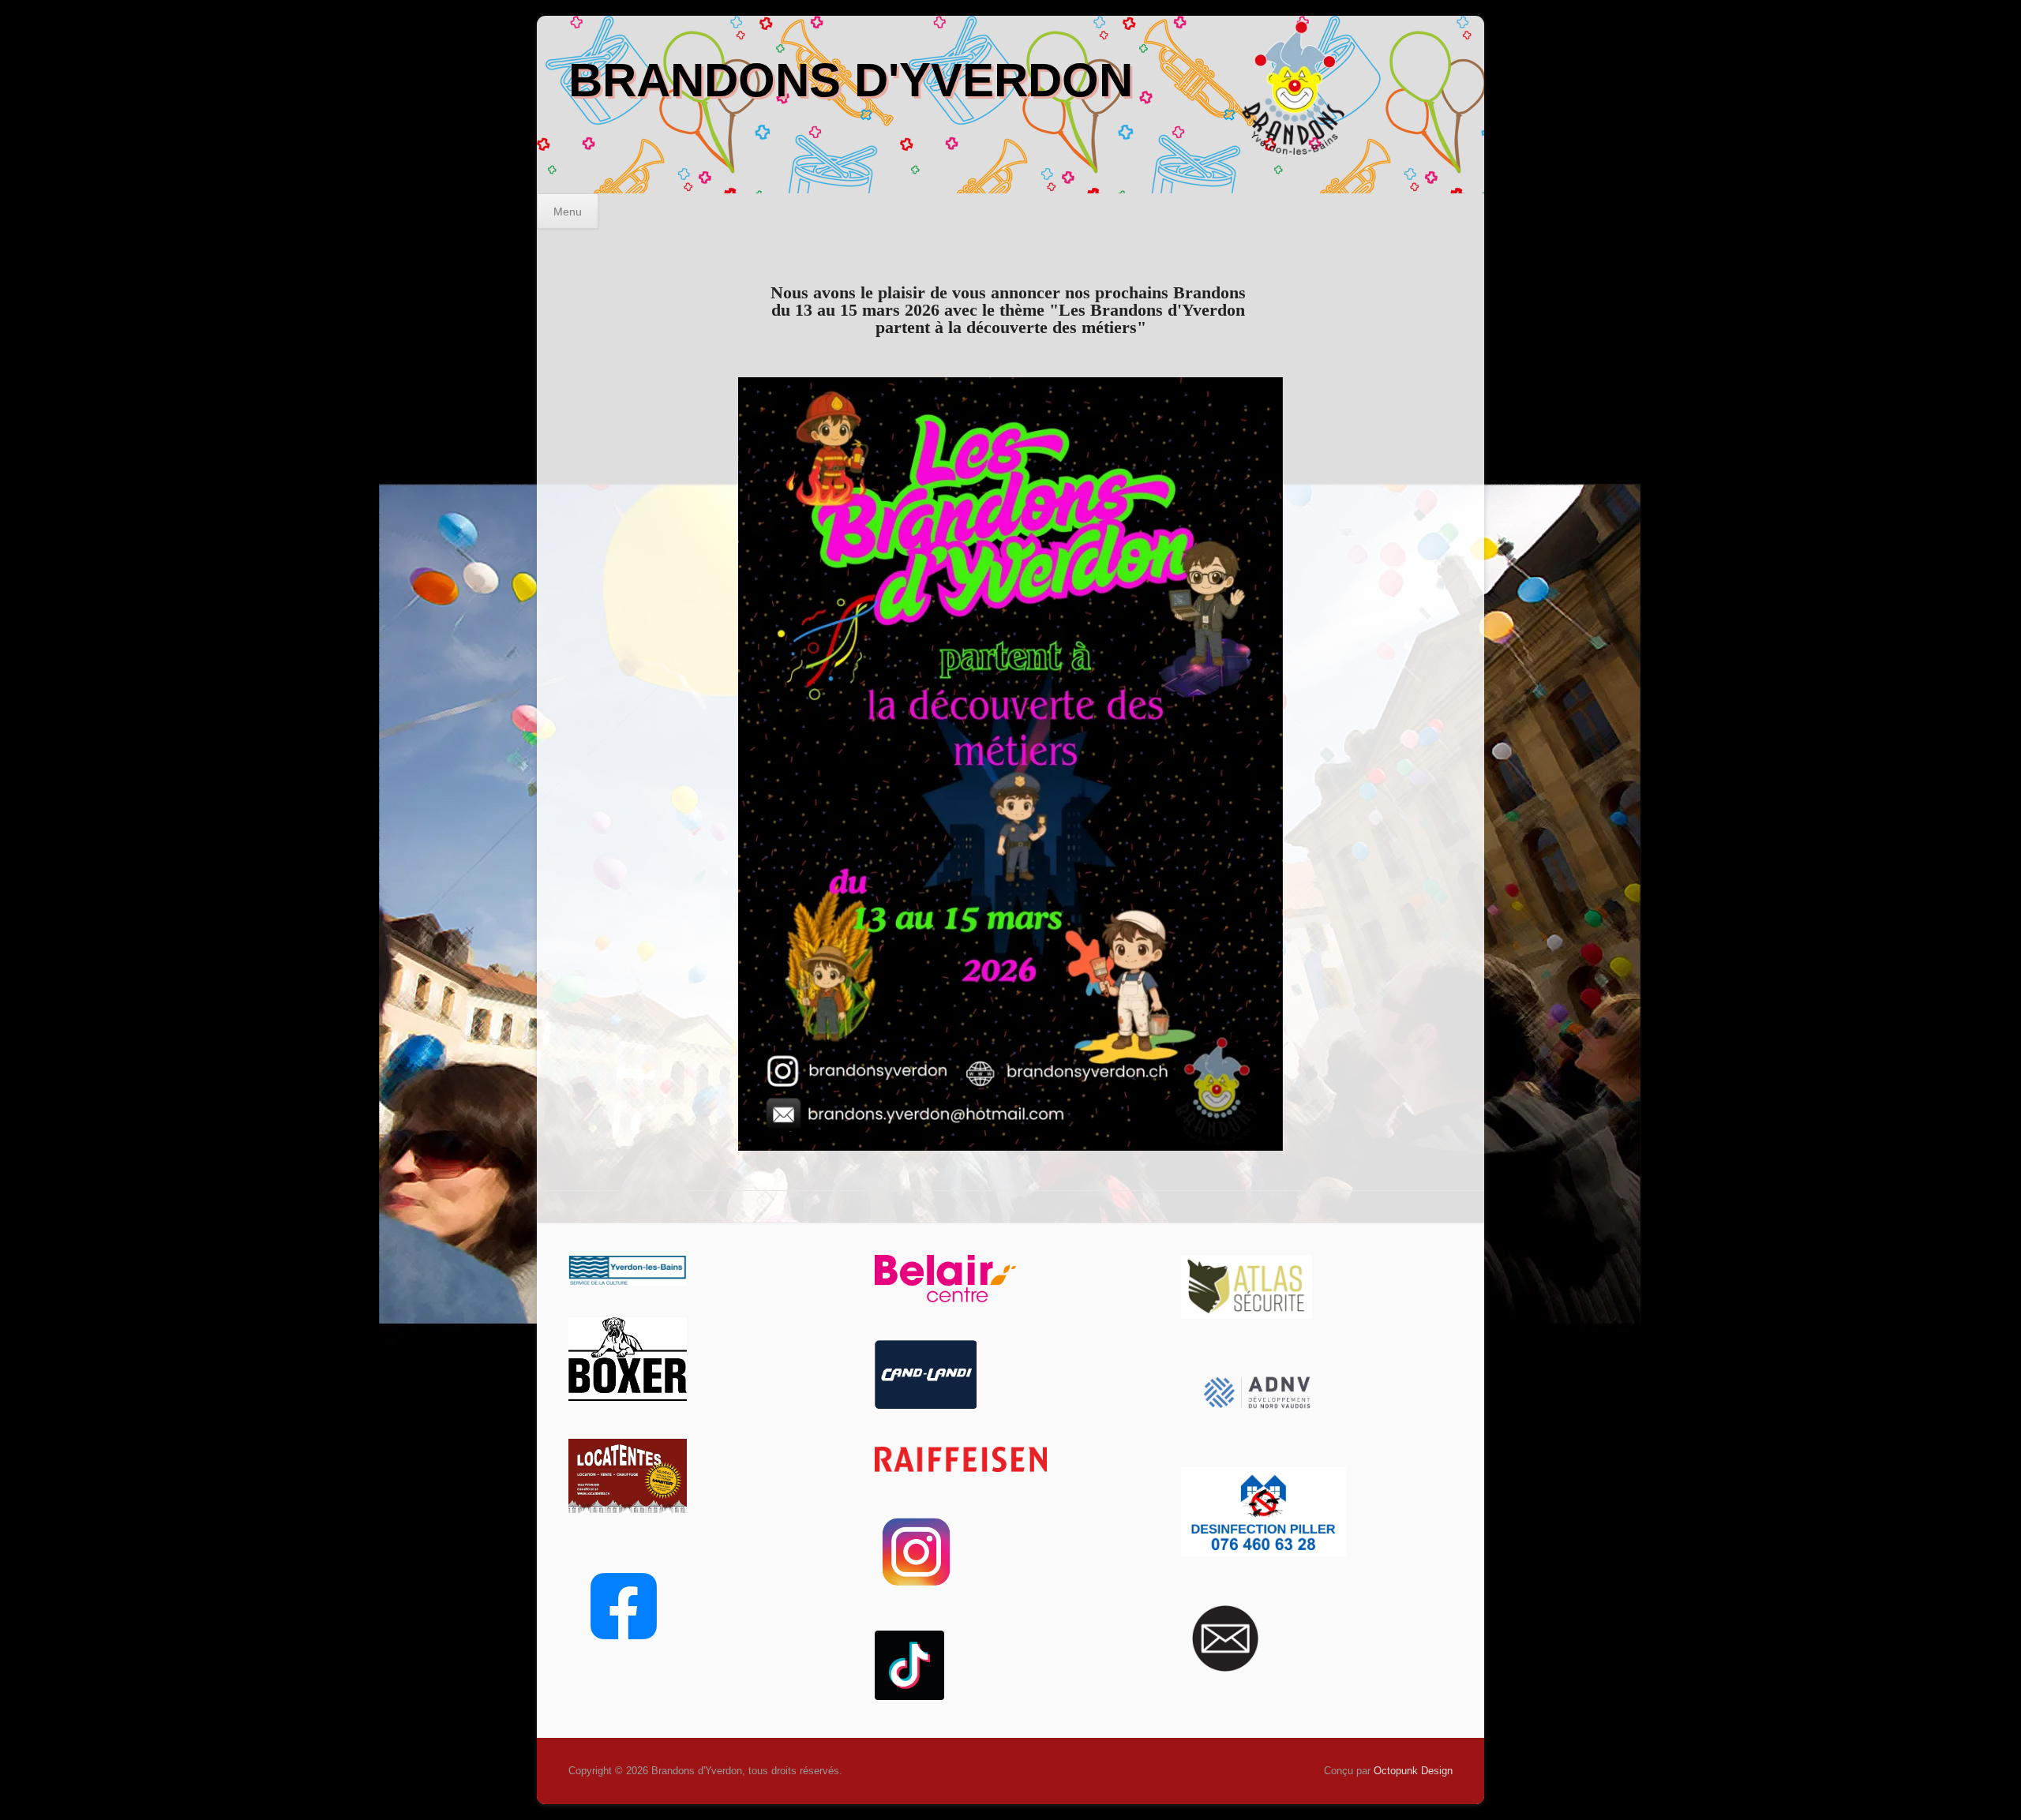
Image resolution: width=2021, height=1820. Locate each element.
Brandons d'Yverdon (851, 80)
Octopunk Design (1413, 1771)
